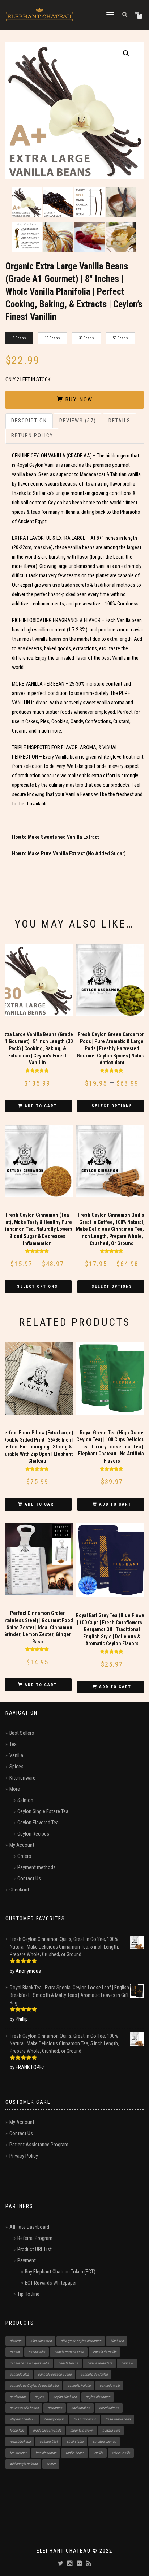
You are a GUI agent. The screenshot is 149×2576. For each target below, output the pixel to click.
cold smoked (81, 2408)
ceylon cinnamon (98, 2397)
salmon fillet (49, 2442)
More (15, 1789)
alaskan (16, 2341)
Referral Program (35, 2238)
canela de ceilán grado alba (29, 2363)
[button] (126, 53)
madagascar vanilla (47, 2430)
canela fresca (68, 2363)
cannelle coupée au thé (55, 2374)
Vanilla (16, 1756)
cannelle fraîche (79, 2386)
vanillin (98, 2453)
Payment (27, 2261)
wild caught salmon (24, 2464)
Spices (16, 1767)
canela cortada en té (69, 2352)
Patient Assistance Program (39, 2145)
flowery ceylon (54, 2419)
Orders (24, 1856)
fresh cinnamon (85, 2419)
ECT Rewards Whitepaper (51, 2283)
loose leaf (17, 2430)
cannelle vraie (110, 2386)
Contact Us (29, 1879)
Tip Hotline (28, 2294)
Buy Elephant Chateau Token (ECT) (60, 2272)
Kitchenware (22, 1778)
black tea (117, 2341)
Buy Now (79, 399)
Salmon (25, 1800)
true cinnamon (46, 2453)
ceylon (39, 2397)
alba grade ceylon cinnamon (81, 2341)
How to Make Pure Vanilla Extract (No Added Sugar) (69, 854)
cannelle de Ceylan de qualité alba (34, 2386)
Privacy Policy (24, 2156)
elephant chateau (22, 2419)
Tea (13, 1744)
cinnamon (55, 2408)
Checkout (19, 1890)
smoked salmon (104, 2442)
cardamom (18, 2397)
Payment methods (37, 1867)
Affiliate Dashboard (29, 2227)
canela (15, 2352)
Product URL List (35, 2249)
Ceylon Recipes (33, 1834)
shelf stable (75, 2442)
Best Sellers (22, 1733)
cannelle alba (19, 2374)
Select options (112, 1106)
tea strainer (18, 2453)
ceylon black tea (65, 2397)
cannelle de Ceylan (94, 2374)
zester (51, 2464)
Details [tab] (120, 421)
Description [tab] (29, 421)
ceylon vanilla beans (24, 2408)
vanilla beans (75, 2453)
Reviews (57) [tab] (78, 421)
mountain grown (82, 2430)
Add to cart (41, 1106)
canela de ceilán (105, 2352)
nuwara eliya (111, 2430)
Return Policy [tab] (32, 436)
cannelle (127, 2363)
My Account (22, 1845)
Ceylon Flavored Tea (38, 1823)
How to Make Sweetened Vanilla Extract (56, 837)
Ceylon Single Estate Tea (43, 1812)
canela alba (37, 2352)
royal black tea (20, 2442)
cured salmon (109, 2408)
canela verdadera (100, 2363)
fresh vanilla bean (118, 2419)
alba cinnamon (41, 2341)
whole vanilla (121, 2453)
